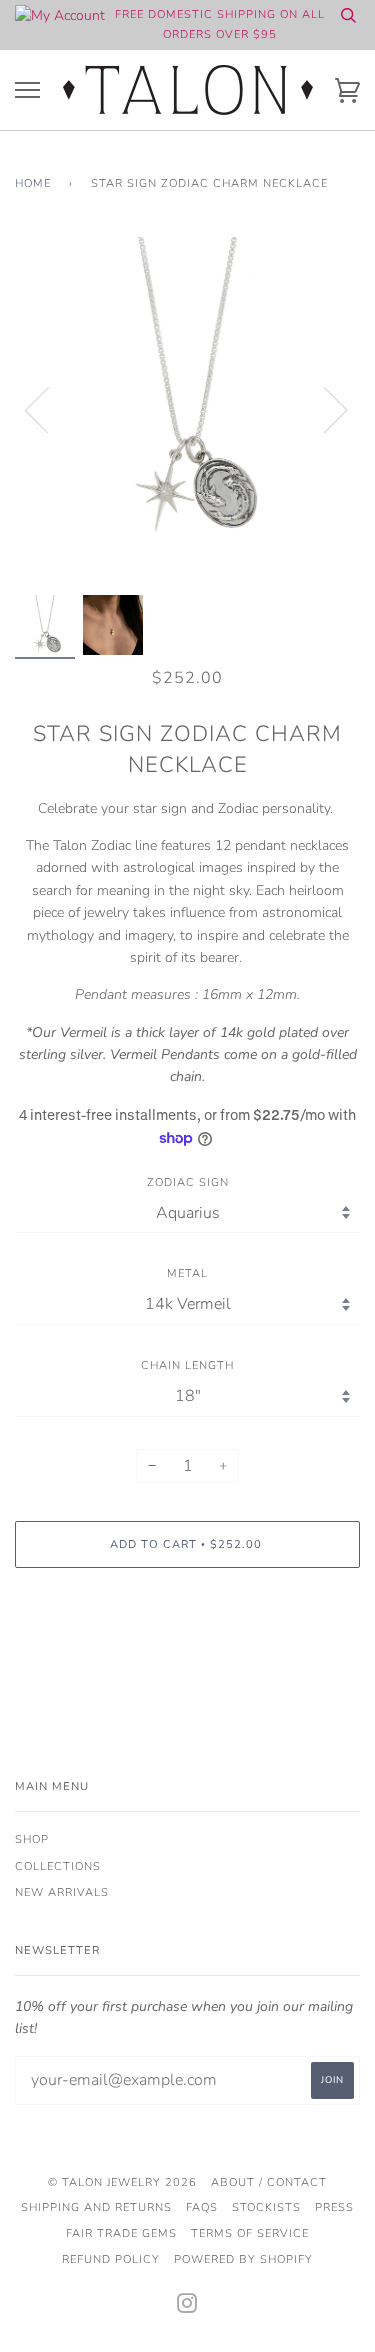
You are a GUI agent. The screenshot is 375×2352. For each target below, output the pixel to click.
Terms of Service (250, 2233)
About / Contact (269, 2182)
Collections (58, 1866)
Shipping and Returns (96, 2207)
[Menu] (27, 90)
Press (334, 2207)
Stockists (266, 2207)
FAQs (202, 2207)
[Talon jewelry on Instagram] (187, 2307)
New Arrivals (62, 1892)
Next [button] (323, 409)
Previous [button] (49, 409)
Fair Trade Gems (121, 2233)
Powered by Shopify (243, 2259)
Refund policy (111, 2259)
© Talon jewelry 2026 (122, 2182)
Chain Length (187, 1365)
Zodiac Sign (188, 1182)
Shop (32, 1839)
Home (33, 183)
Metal (187, 1273)
